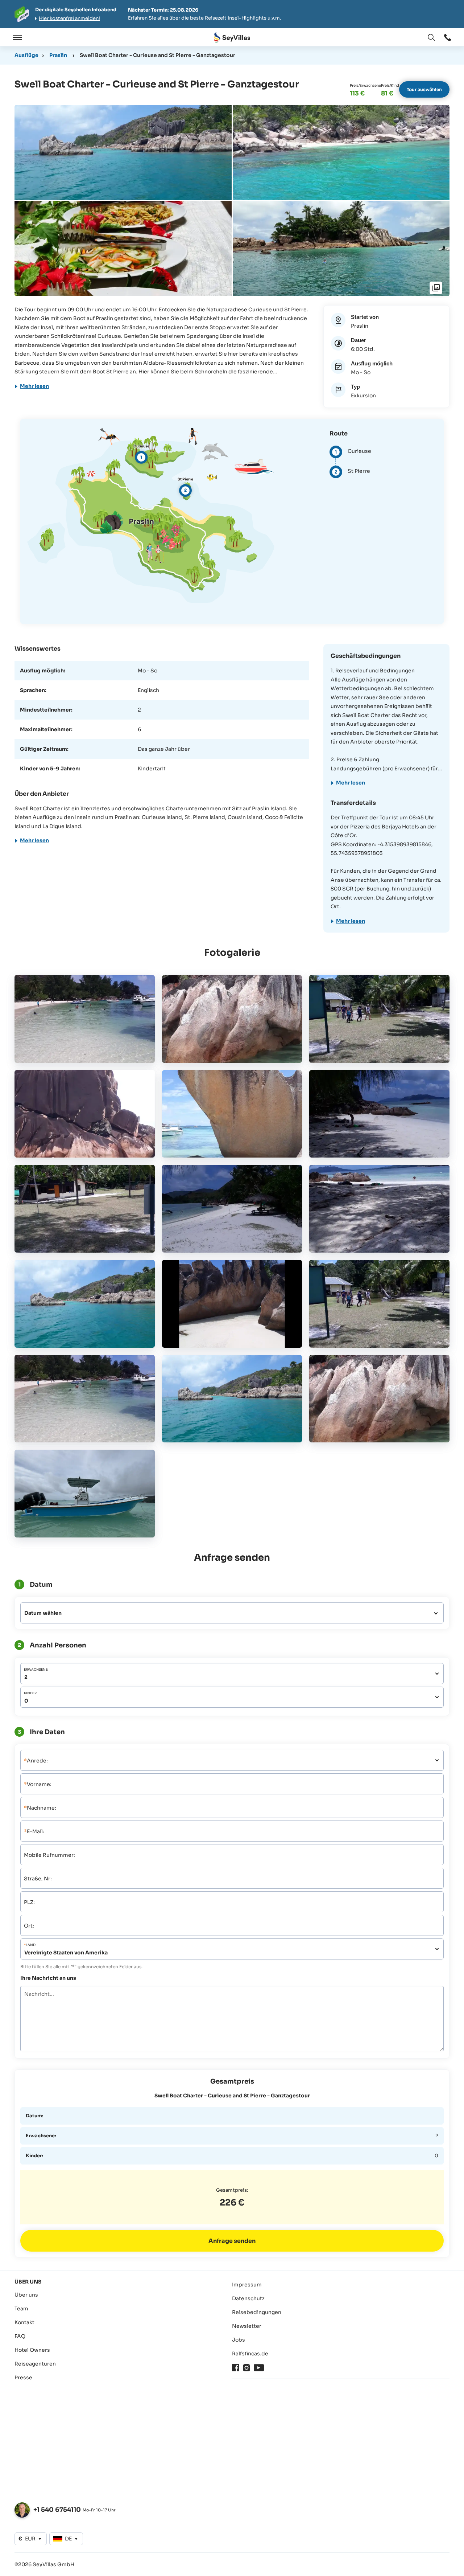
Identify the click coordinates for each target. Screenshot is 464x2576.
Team (21, 2309)
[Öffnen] (16, 37)
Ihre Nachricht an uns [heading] (48, 1978)
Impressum (247, 2285)
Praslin (58, 55)
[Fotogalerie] (436, 288)
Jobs (239, 2340)
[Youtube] (259, 2368)
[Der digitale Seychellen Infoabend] (232, 14)
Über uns (26, 2295)
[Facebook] (236, 2368)
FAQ (20, 2336)
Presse (23, 2378)
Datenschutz (248, 2298)
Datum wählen (43, 1613)
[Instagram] (246, 2368)
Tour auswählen (424, 89)
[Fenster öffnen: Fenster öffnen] (448, 37)
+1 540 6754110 (57, 2510)
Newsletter (247, 2326)
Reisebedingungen (257, 2312)
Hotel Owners (32, 2350)
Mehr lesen (34, 386)
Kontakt (24, 2322)
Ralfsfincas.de (250, 2354)
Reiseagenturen (35, 2364)
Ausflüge (26, 55)
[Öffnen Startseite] (232, 38)
